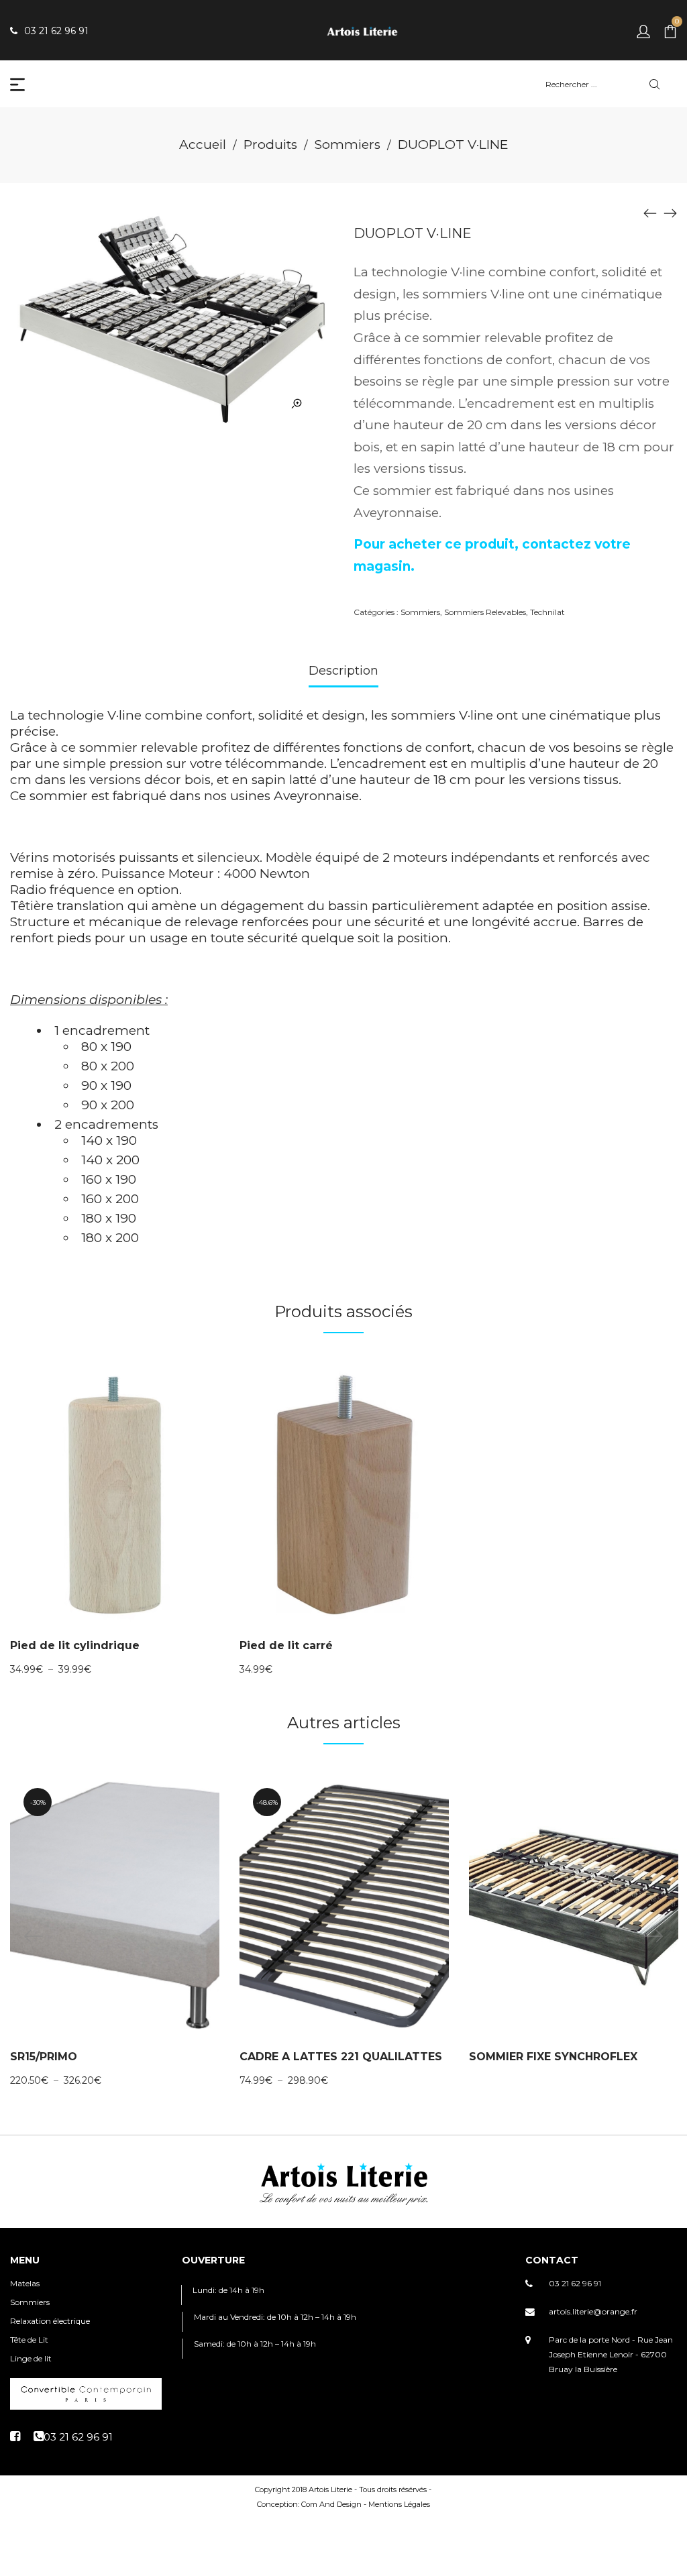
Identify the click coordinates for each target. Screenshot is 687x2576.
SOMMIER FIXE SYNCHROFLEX (553, 2057)
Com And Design (331, 2504)
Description (343, 671)
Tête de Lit (29, 2340)
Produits (270, 145)
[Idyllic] (650, 213)
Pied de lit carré (286, 1645)
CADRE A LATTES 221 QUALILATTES (341, 2057)
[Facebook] (15, 2437)
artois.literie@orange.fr (593, 2311)
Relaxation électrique (50, 2321)
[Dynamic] (670, 213)
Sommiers (348, 145)
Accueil (203, 145)
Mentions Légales (399, 2504)
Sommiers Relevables (485, 612)
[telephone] (73, 2437)
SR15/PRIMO (44, 2057)
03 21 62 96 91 (575, 2283)
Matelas (25, 2283)
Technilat (547, 612)
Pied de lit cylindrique (75, 1645)
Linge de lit (31, 2358)
